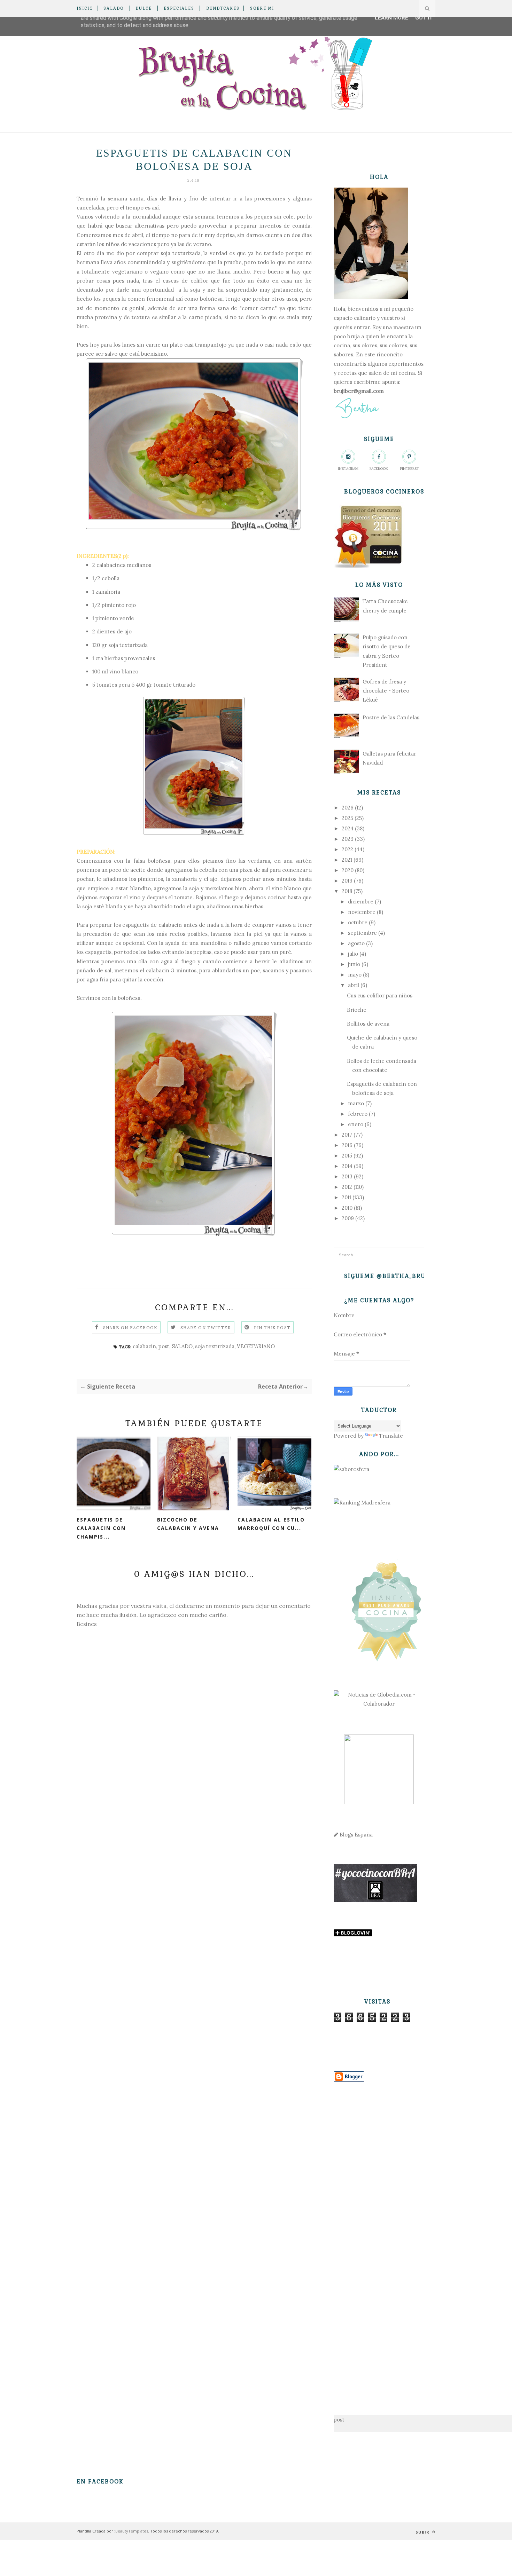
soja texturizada (215, 1346)
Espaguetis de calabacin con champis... (101, 1528)
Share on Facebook (130, 1327)
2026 (348, 808)
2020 (348, 870)
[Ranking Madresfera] (362, 1503)
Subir (423, 2532)
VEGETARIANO (256, 1346)
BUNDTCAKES (223, 8)
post (164, 1346)
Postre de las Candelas (391, 717)
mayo (355, 975)
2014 (347, 1166)
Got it (424, 18)
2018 (347, 891)
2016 (347, 1145)
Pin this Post (272, 1327)
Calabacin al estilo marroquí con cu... (271, 1524)
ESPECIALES (179, 8)
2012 (347, 1187)
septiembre (362, 933)
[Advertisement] (379, 2238)
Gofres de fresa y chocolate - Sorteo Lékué (386, 691)
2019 (347, 881)
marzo (356, 1103)
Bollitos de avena (368, 1024)
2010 (347, 1208)
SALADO (114, 8)
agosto (356, 943)
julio (353, 954)
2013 (347, 1176)
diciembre (361, 902)
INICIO (85, 8)
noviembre (362, 912)
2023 (348, 839)
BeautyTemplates (132, 2531)
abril (354, 985)
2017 (347, 1135)
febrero (358, 1114)
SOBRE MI (262, 8)
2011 (346, 1197)
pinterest (409, 469)
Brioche (357, 1010)
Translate (391, 1436)
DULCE (144, 8)
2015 (347, 1156)
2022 (347, 849)
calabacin (144, 1346)
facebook (379, 469)
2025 (347, 818)
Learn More (391, 18)
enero (356, 1124)
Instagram (348, 469)
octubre (358, 922)
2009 (348, 1218)
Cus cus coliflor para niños (380, 995)
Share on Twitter (206, 1327)
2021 (347, 860)
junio (354, 964)
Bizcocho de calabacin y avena (188, 1524)
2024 (348, 828)
